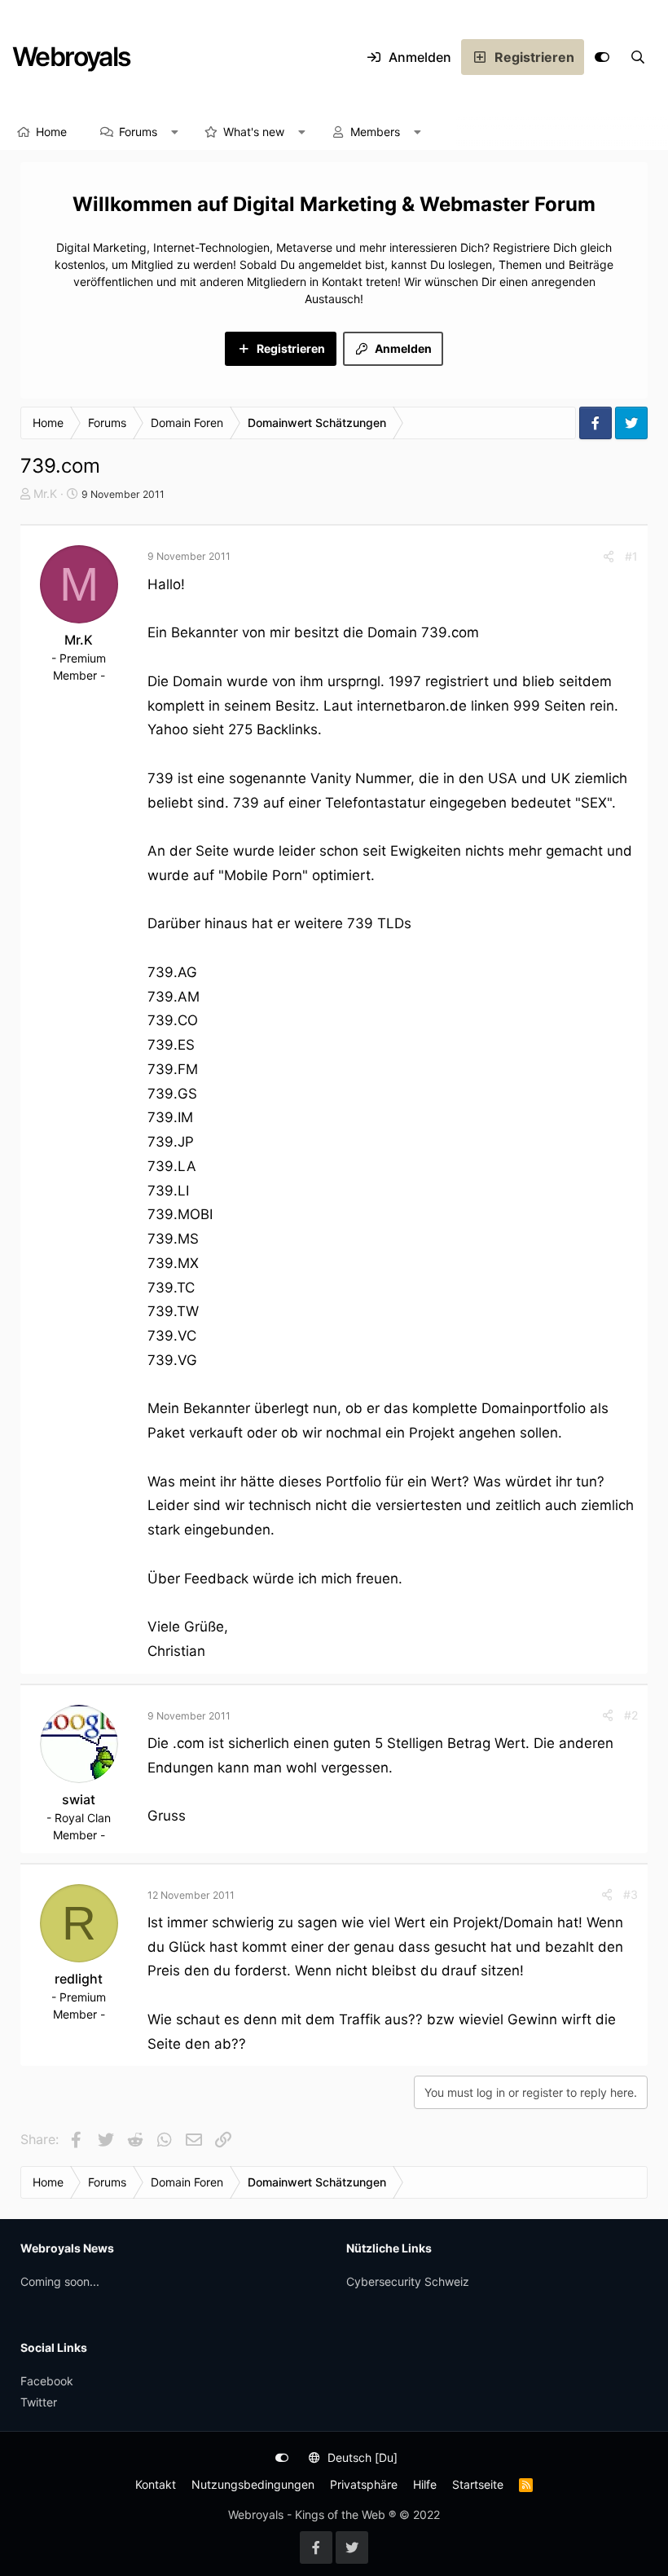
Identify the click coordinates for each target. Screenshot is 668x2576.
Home (51, 132)
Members (375, 132)
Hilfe (425, 2484)
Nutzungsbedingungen (253, 2484)
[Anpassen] (602, 57)
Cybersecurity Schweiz (408, 2281)
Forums (138, 132)
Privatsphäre (364, 2484)
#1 (631, 556)
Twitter (39, 2402)
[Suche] (638, 57)
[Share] (609, 556)
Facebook (47, 2381)
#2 (631, 1715)
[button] (175, 132)
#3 (631, 1894)
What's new (254, 132)
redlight (79, 1979)
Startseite (478, 2484)
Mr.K (45, 493)
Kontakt (156, 2484)
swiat (79, 1799)
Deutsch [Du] (361, 2457)
